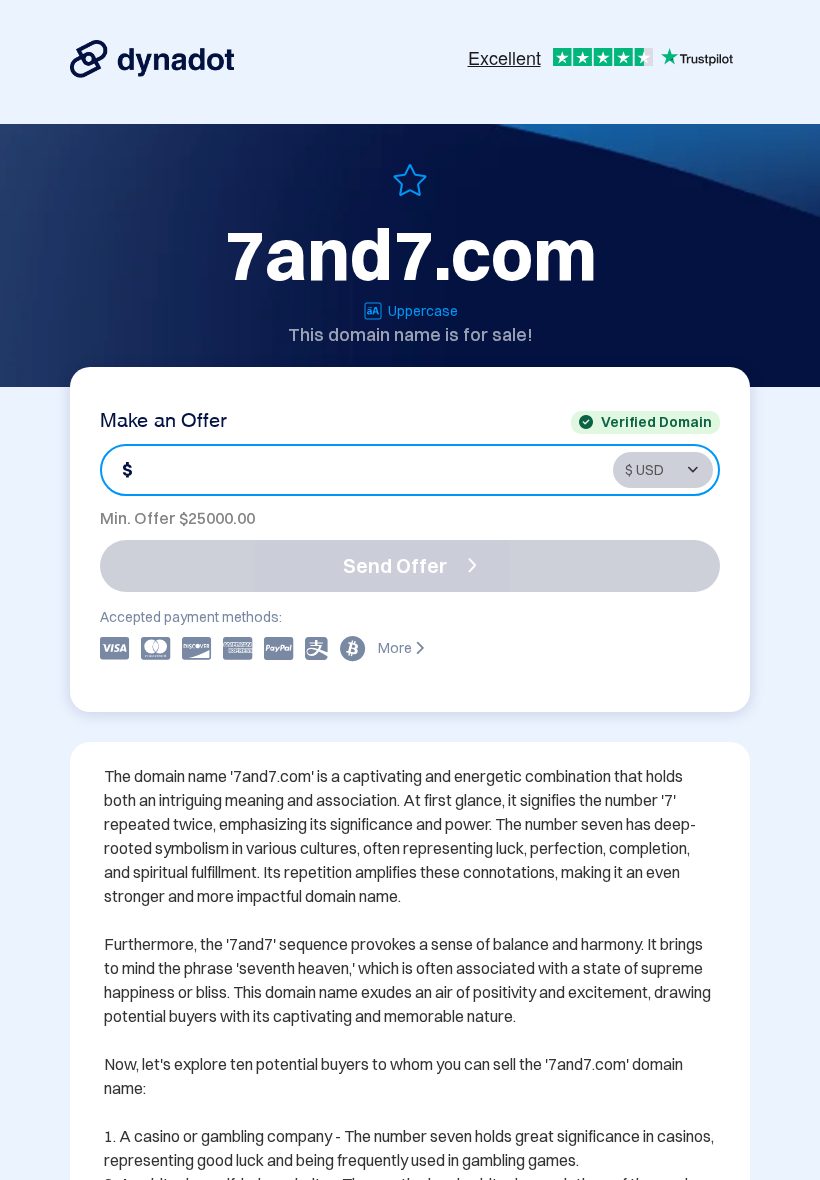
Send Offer (395, 565)
